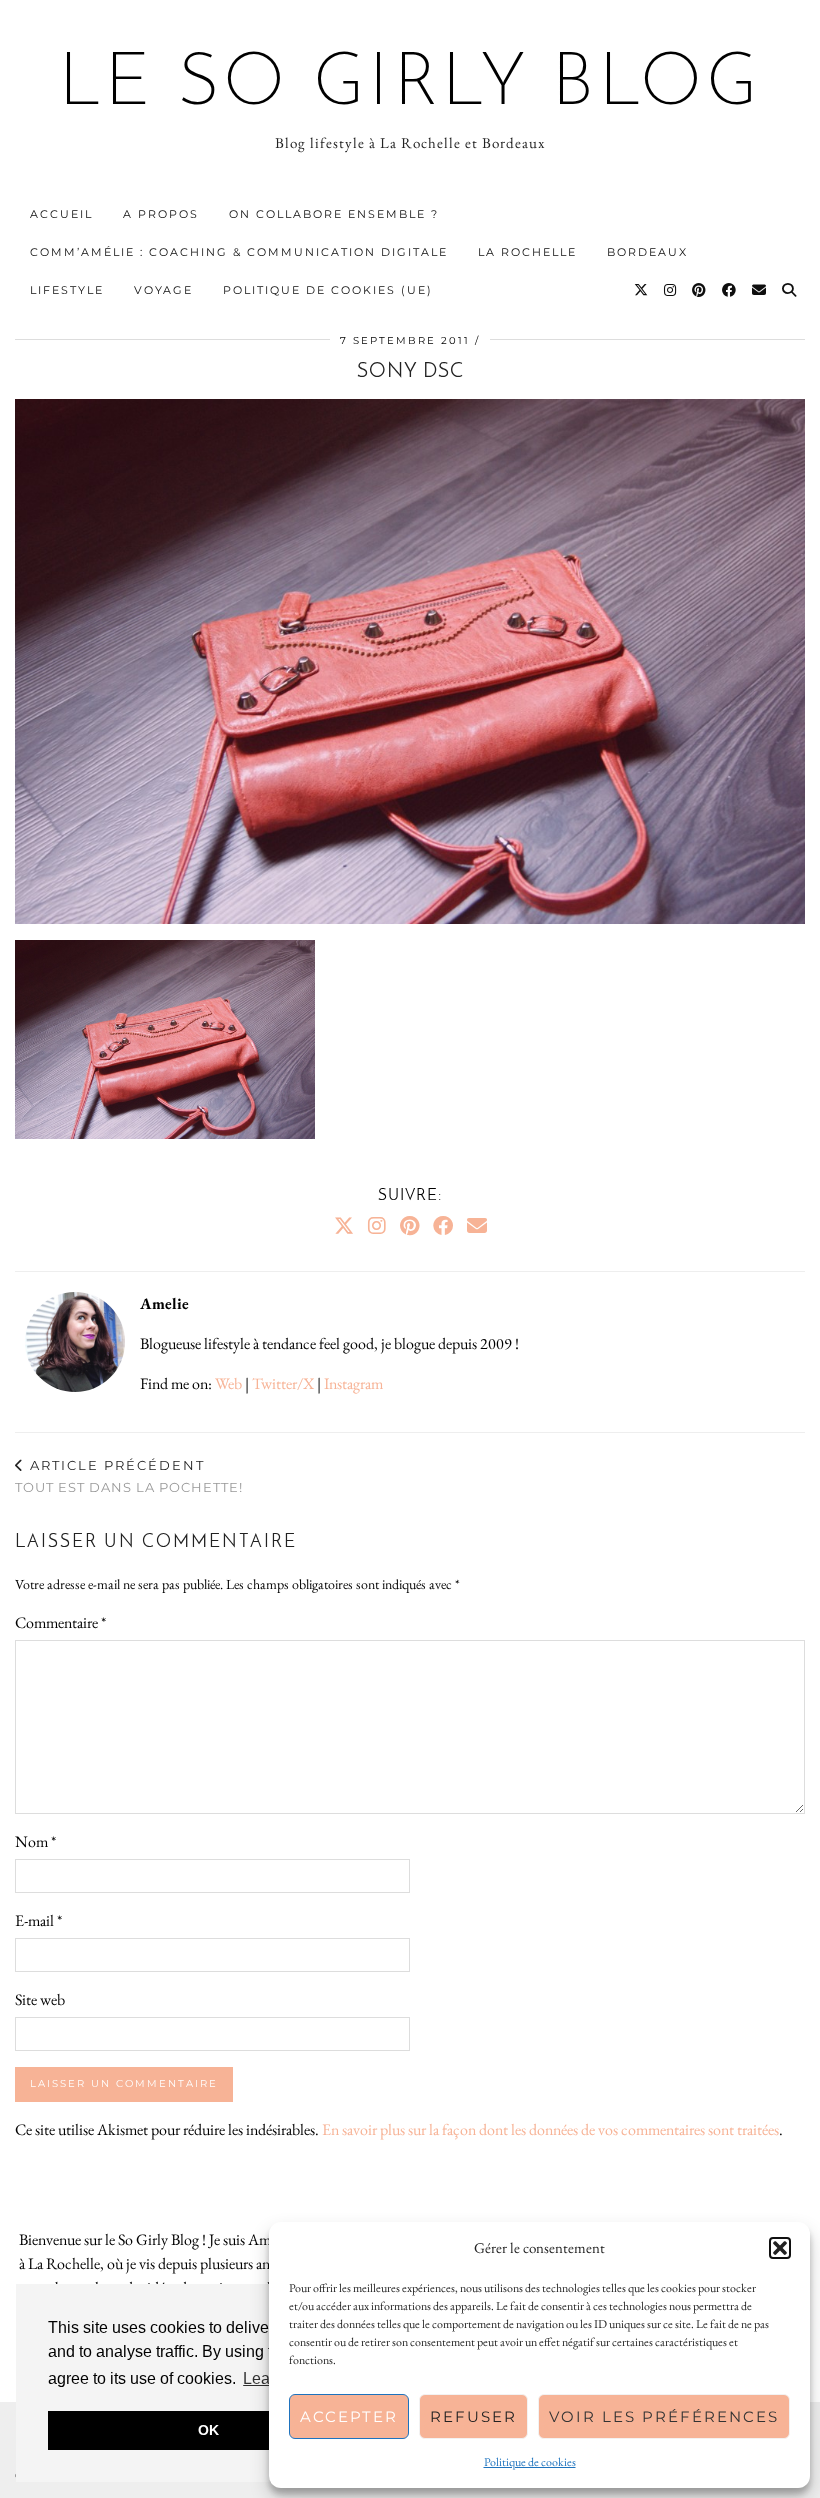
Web (228, 1383)
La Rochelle (527, 252)
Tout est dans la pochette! (129, 1476)
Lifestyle (67, 290)
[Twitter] (642, 290)
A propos (161, 214)
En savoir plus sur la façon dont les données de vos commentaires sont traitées (550, 2129)
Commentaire (60, 1622)
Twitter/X (283, 1383)
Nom (35, 1841)
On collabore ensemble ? (334, 214)
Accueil (61, 214)
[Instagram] (671, 290)
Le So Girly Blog (410, 86)
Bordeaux (647, 252)
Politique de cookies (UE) (328, 290)
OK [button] (208, 2430)
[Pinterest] (700, 290)
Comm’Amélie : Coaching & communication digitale (239, 252)
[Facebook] (730, 290)
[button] (780, 2248)
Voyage (163, 290)
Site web (40, 1999)
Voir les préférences (664, 2416)
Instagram (353, 1383)
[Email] (760, 290)
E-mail (38, 1920)
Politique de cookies (530, 2462)
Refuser (473, 2416)
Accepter (349, 2416)
